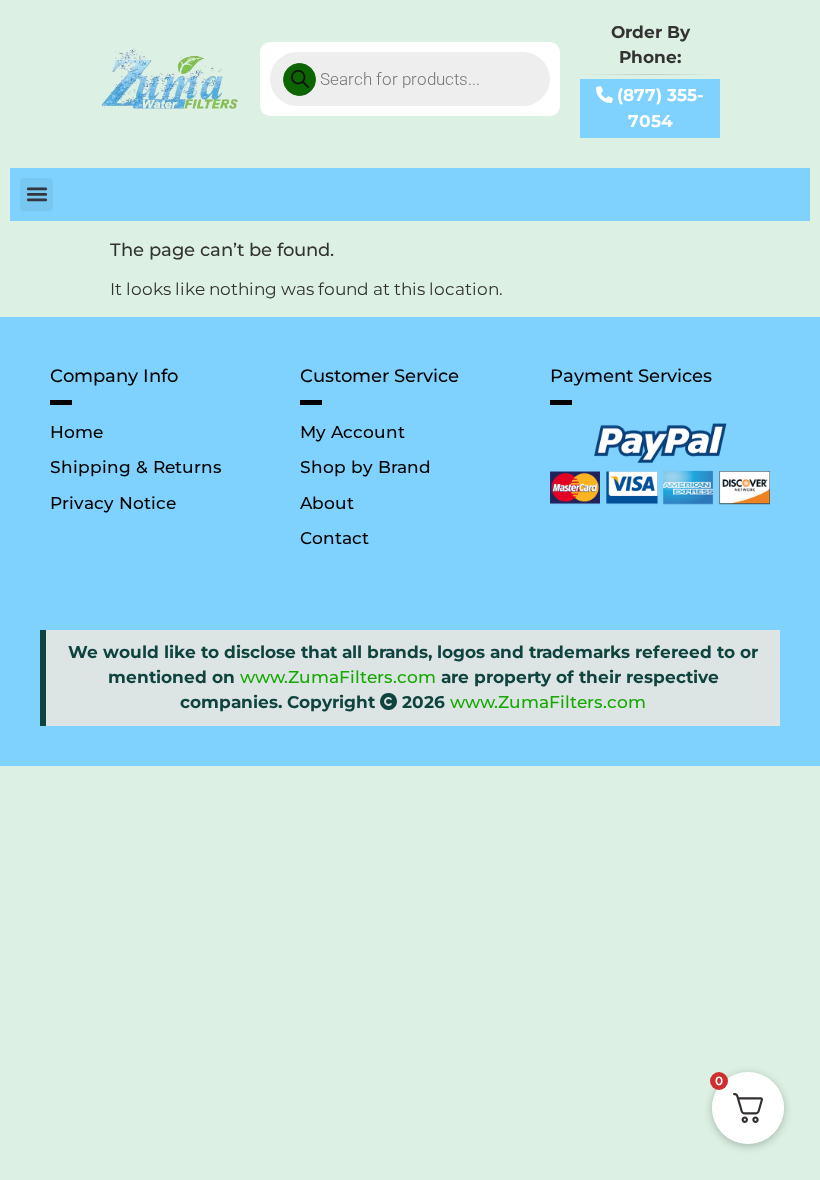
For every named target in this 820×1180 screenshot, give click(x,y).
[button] (36, 194)
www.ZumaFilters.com (338, 677)
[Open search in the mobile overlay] (410, 79)
